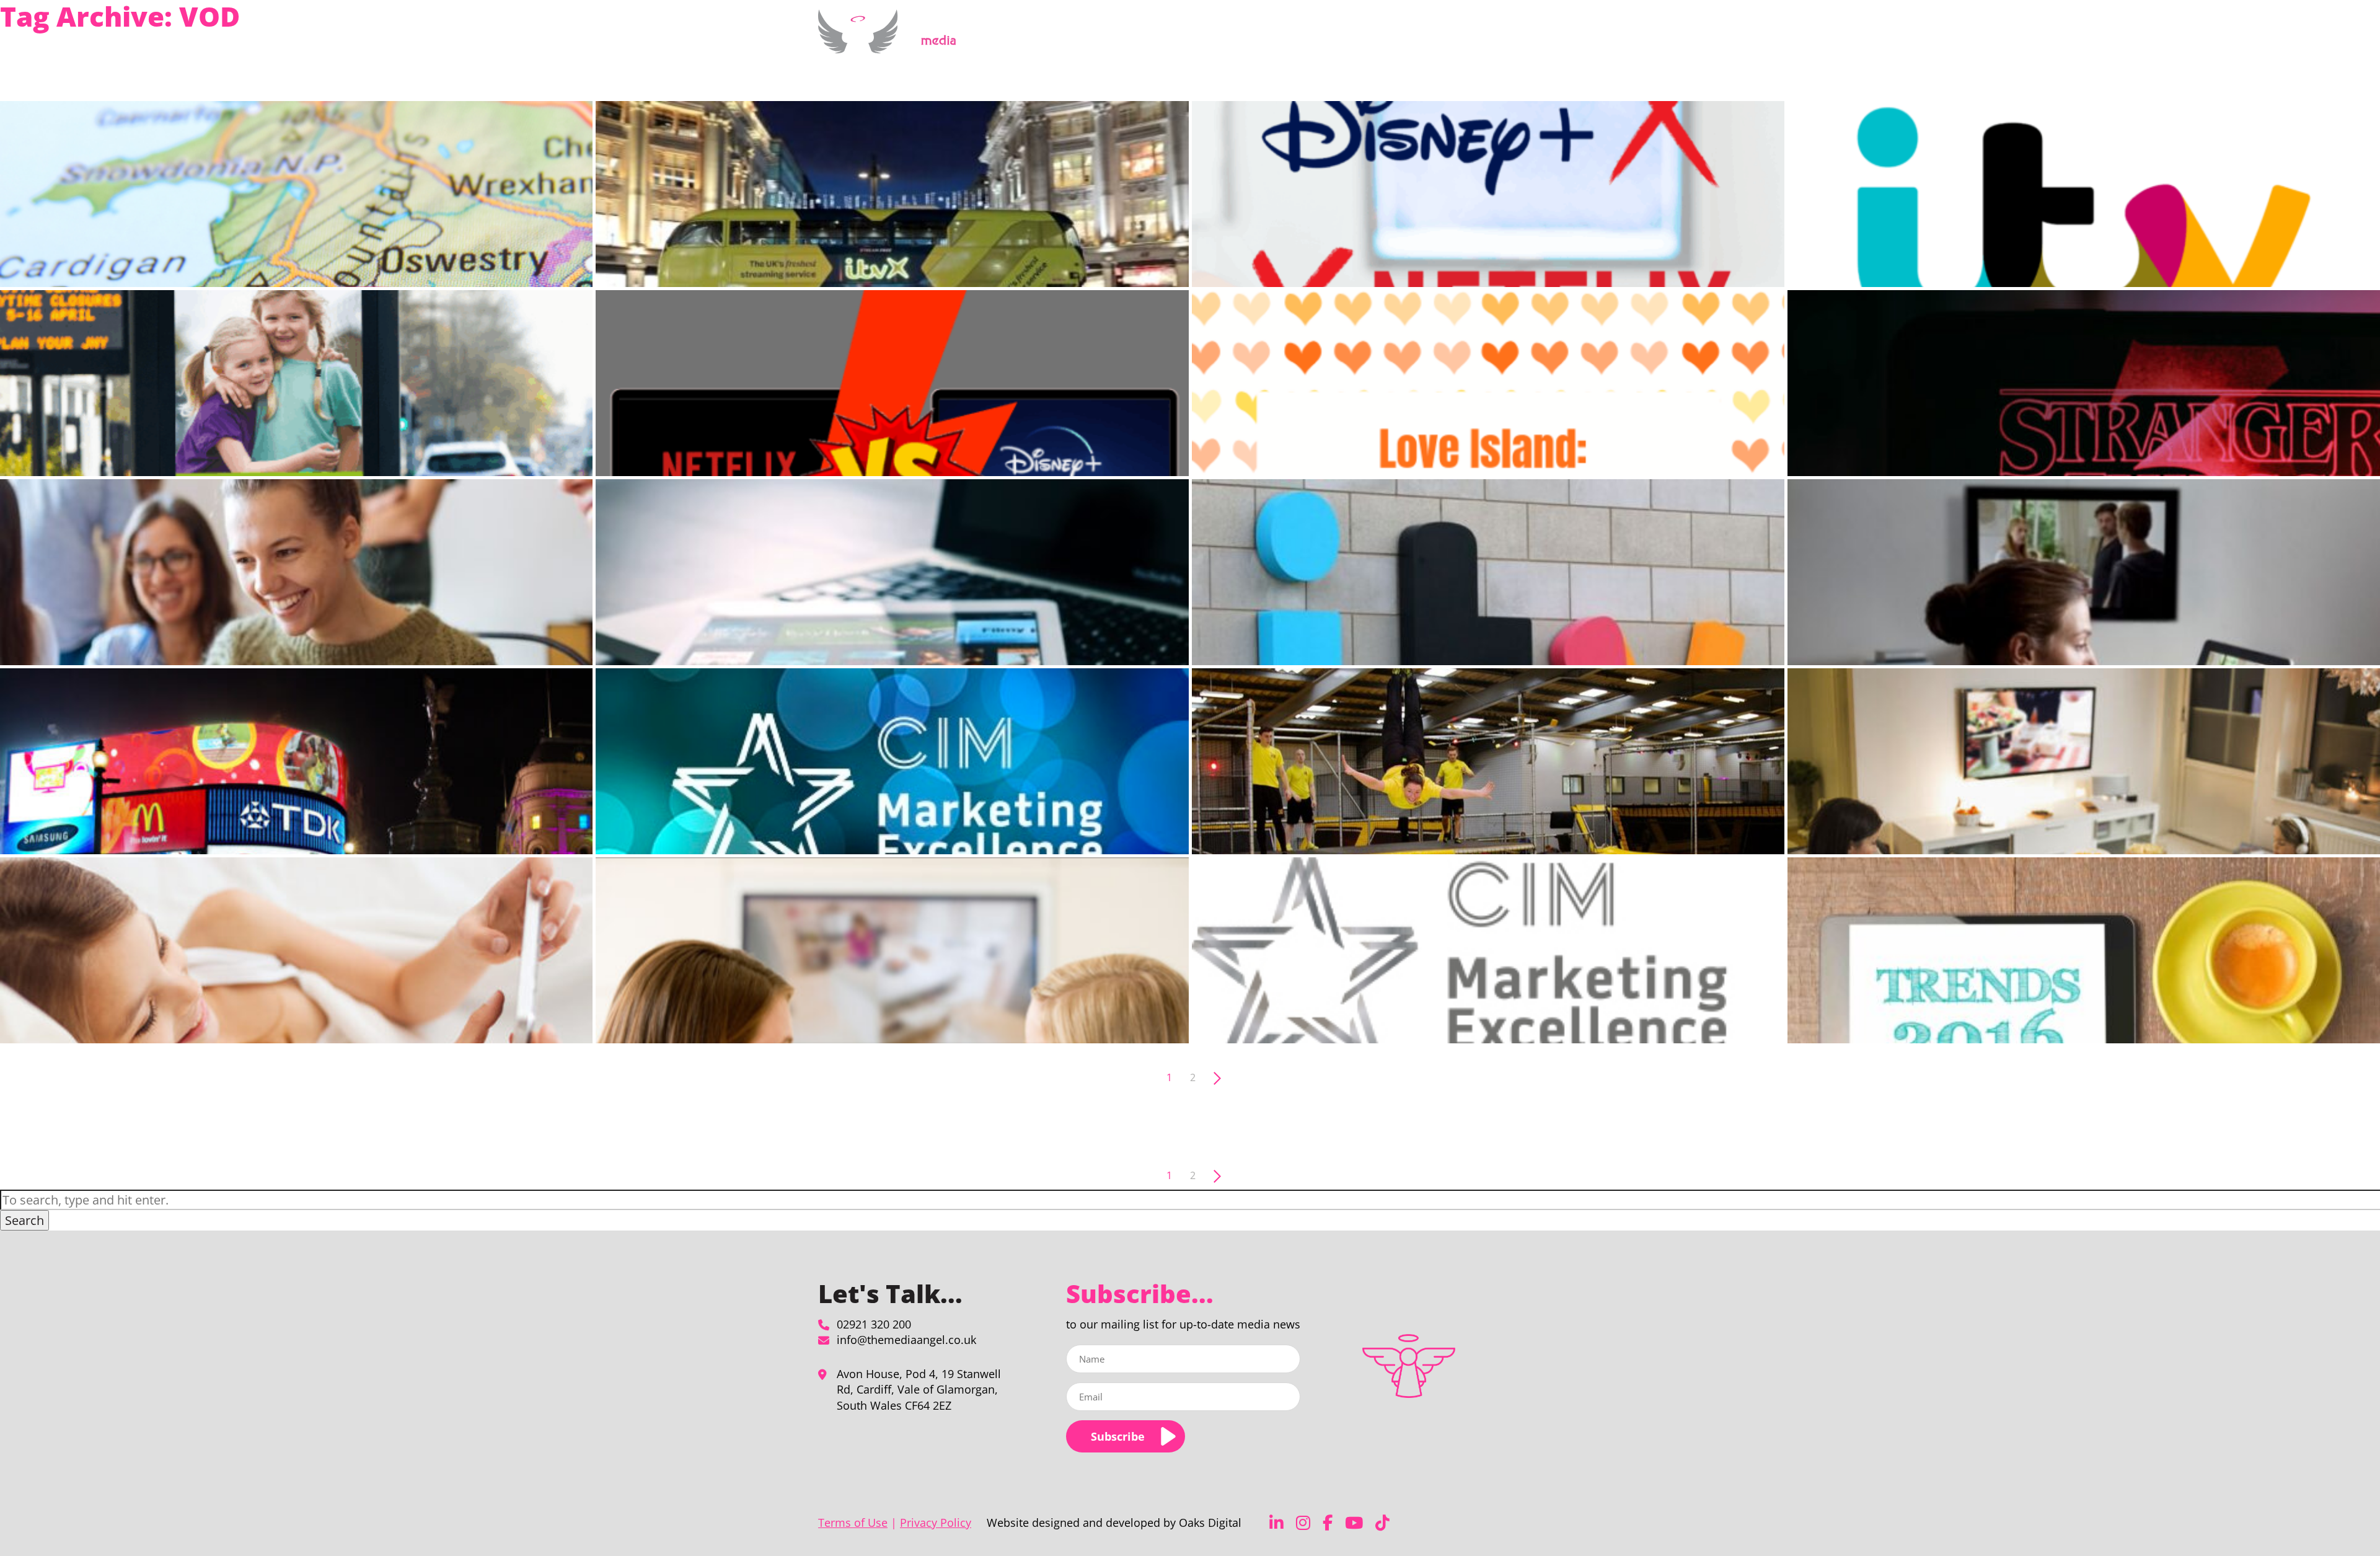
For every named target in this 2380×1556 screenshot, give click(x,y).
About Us (1360, 39)
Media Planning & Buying (1262, 39)
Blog (1473, 39)
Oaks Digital (1210, 1523)
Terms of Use (853, 1523)
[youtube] (1354, 1523)
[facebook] (1328, 1523)
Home (1185, 39)
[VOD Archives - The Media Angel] (892, 46)
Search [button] (24, 1220)
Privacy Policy (936, 1523)
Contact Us (1517, 39)
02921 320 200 (874, 1324)
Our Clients (1428, 39)
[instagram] (1303, 1523)
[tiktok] (1382, 1523)
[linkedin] (1276, 1523)
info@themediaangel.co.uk (906, 1340)
